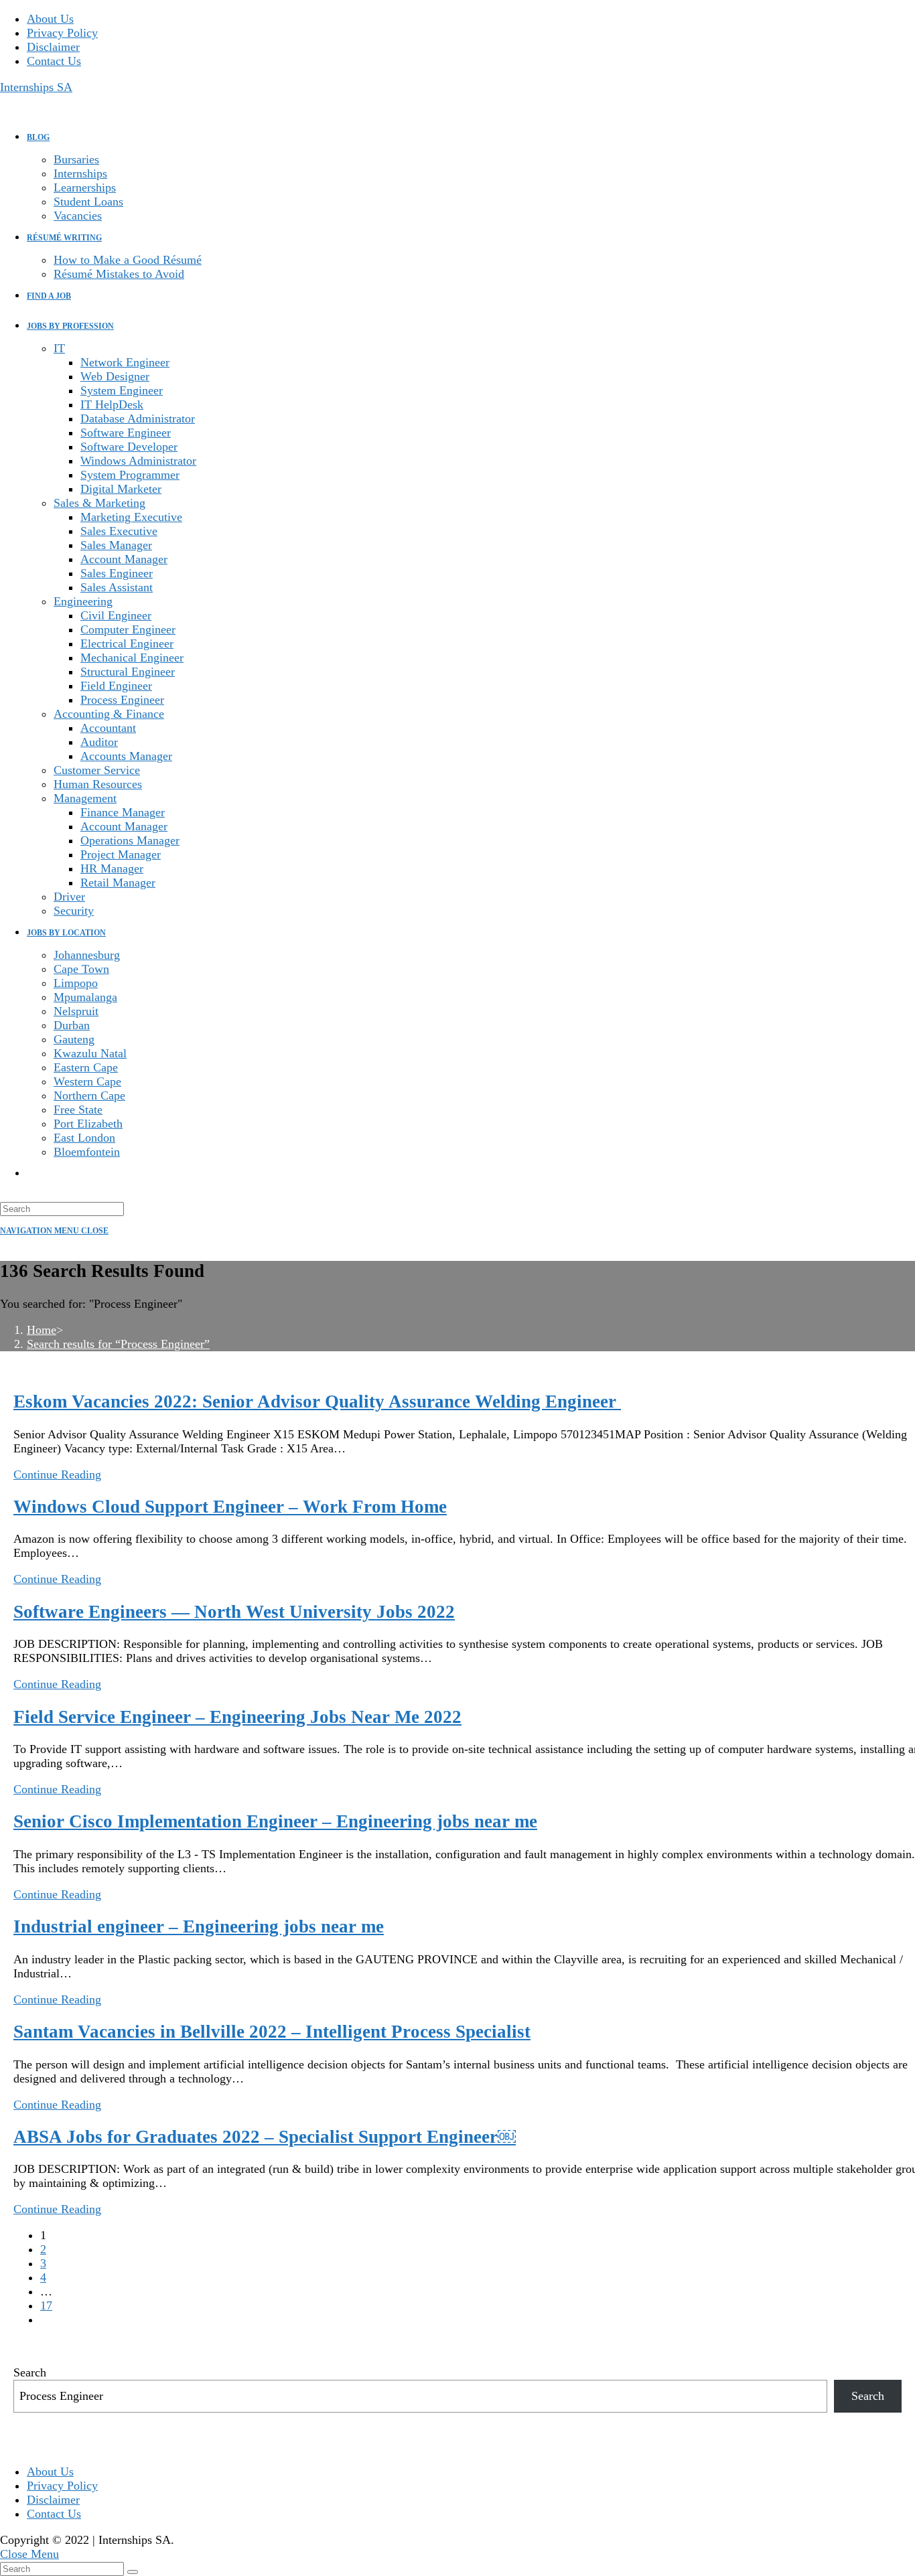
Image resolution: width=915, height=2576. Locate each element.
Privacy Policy (62, 33)
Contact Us (54, 61)
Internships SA (36, 87)
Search (30, 2372)
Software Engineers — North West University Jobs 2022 (234, 1612)
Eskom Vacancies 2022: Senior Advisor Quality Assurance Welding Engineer (317, 1401)
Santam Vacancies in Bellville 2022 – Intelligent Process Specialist (272, 2032)
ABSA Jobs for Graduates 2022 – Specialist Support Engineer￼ (265, 2137)
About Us (50, 19)
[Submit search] (133, 2572)
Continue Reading (57, 1474)
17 (46, 2305)
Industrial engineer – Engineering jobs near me (199, 1926)
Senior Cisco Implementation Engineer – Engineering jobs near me (275, 1821)
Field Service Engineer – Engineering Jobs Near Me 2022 (237, 1717)
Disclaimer (53, 47)
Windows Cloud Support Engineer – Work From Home (230, 1507)
